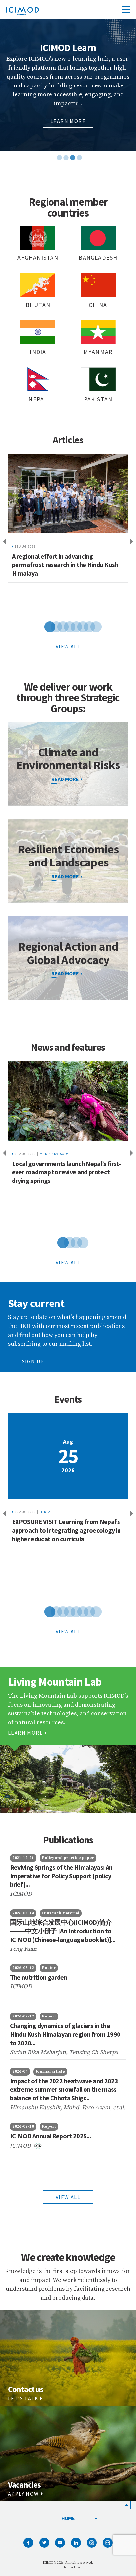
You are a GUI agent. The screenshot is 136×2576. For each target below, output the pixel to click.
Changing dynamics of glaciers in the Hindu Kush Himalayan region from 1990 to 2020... (65, 2034)
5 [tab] (71, 626)
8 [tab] (91, 626)
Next (133, 542)
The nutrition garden (39, 1977)
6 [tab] (78, 626)
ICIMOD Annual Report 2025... (50, 2136)
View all (68, 646)
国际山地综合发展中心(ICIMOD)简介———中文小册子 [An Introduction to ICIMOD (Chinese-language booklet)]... (63, 1931)
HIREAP (46, 1512)
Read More (65, 876)
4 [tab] (78, 147)
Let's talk (23, 2398)
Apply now (23, 2494)
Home (68, 2518)
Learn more (68, 131)
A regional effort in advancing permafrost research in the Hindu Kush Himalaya (65, 565)
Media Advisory (54, 1154)
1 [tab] (58, 147)
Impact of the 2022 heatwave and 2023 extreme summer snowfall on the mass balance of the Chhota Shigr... (64, 2089)
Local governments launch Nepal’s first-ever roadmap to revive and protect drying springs (66, 1172)
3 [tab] (71, 147)
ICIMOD (21, 2145)
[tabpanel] (68, 85)
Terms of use (72, 2567)
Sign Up (33, 1361)
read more (65, 779)
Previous (3, 542)
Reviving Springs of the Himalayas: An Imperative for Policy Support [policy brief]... (61, 1876)
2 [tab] (65, 147)
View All (68, 2197)
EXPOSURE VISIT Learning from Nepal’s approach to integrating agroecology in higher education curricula (66, 1530)
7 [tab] (85, 626)
